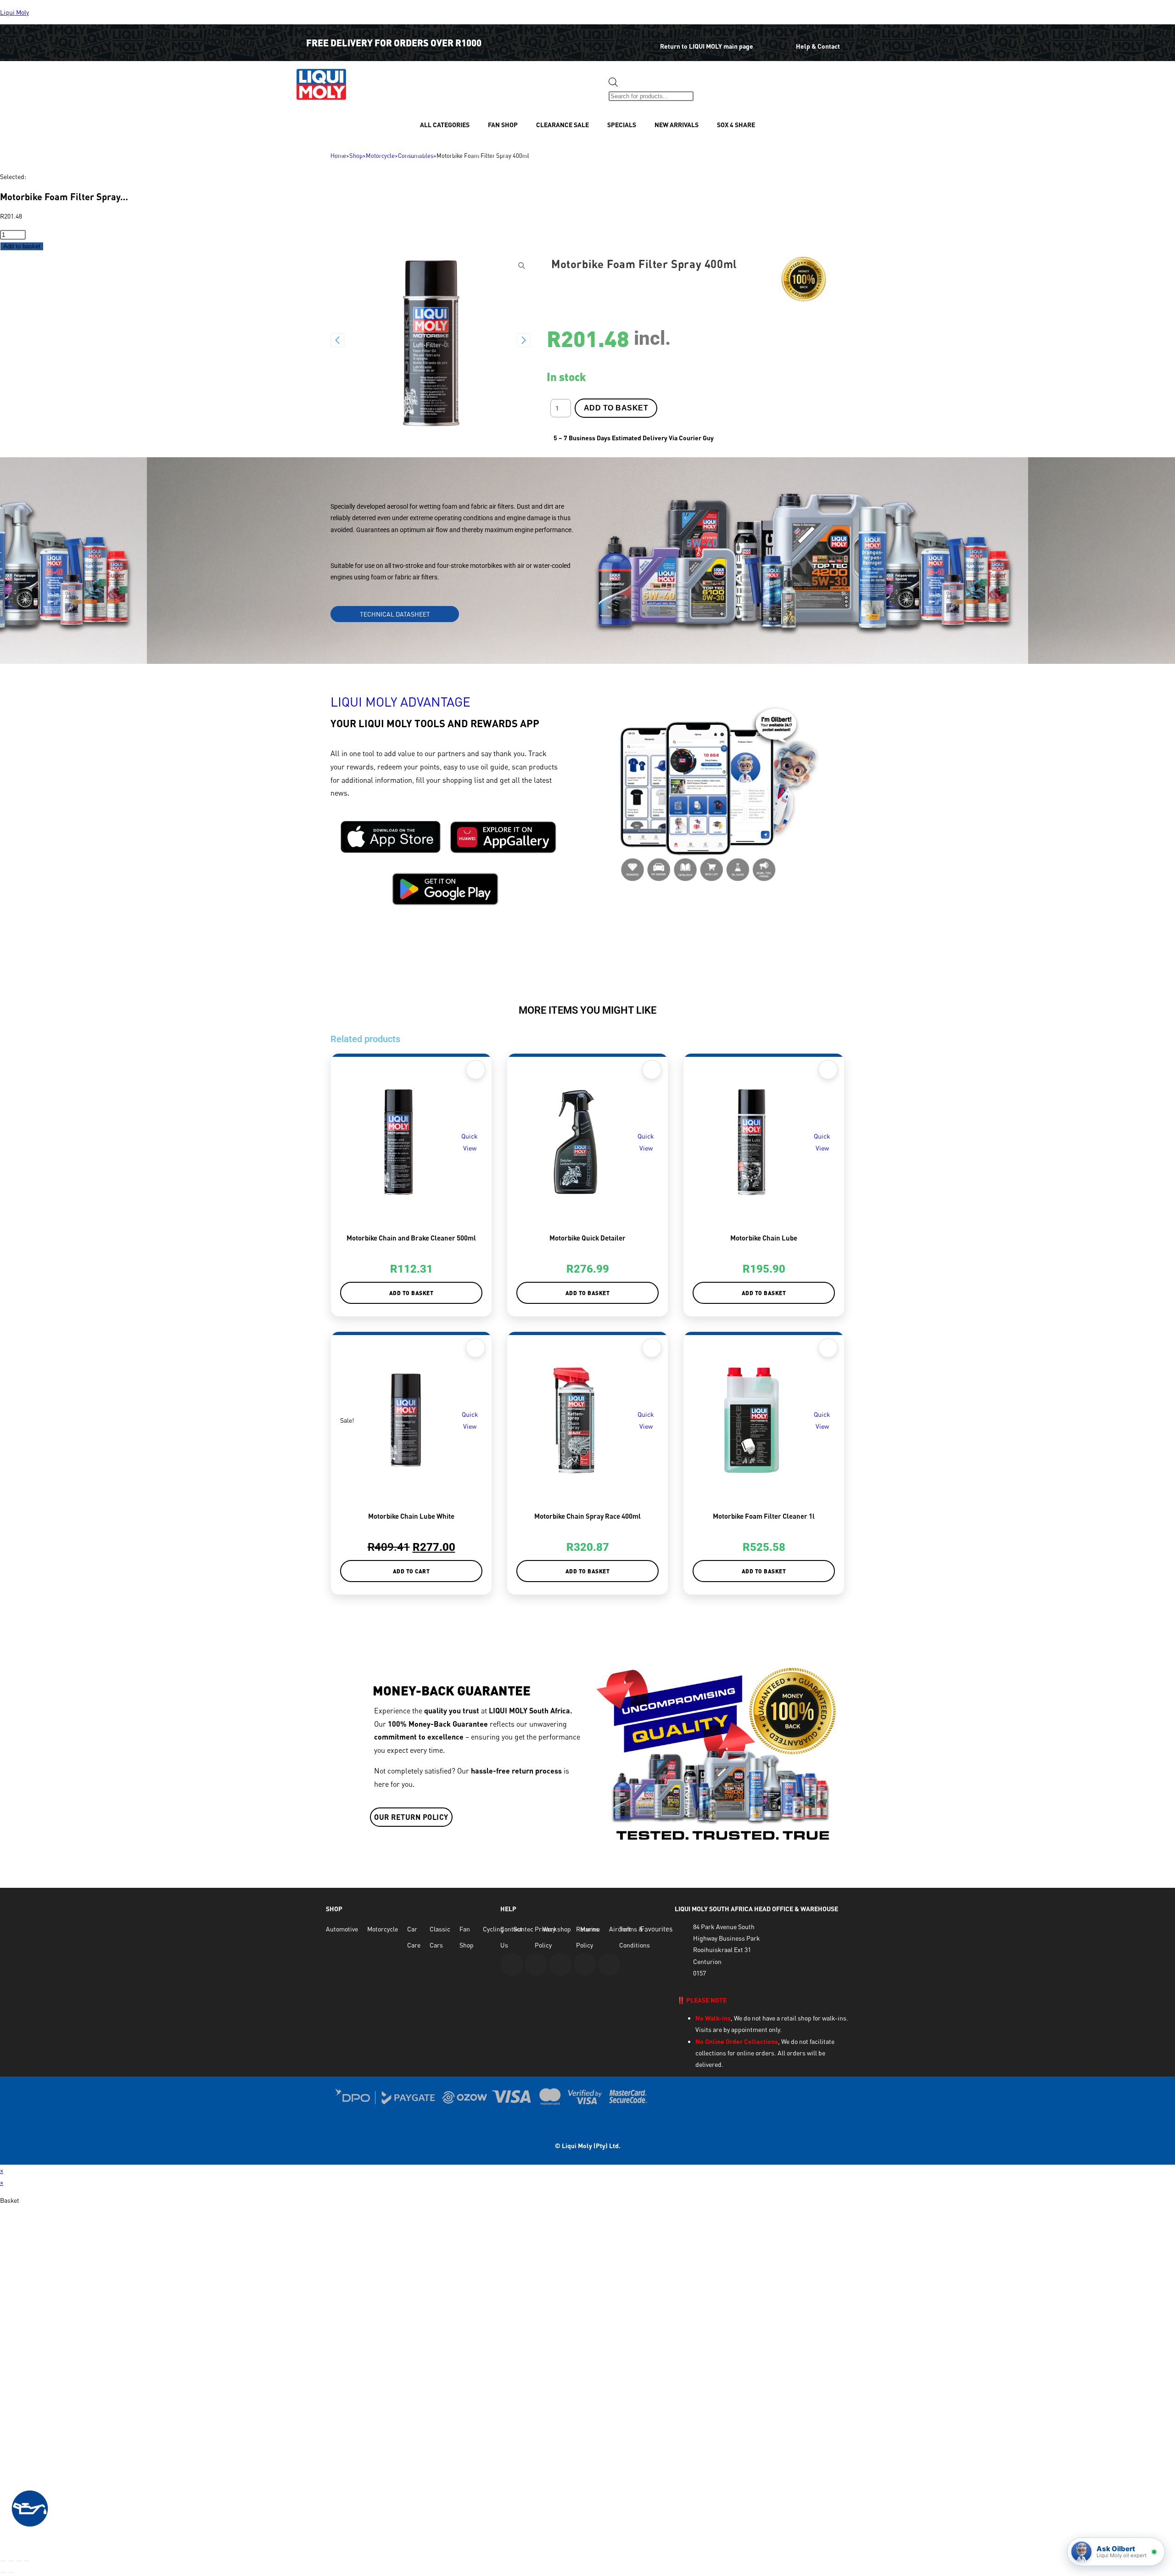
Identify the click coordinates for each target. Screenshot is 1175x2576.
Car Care (414, 1937)
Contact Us (511, 1937)
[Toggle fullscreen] (11, 2561)
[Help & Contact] (782, 40)
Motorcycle (380, 156)
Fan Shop (503, 125)
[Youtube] (512, 1964)
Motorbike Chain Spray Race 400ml (587, 1516)
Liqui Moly (14, 12)
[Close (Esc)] (27, 2561)
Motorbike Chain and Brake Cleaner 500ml (411, 1238)
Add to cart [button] (411, 1571)
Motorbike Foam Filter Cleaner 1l (764, 1516)
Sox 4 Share (736, 125)
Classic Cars (440, 1937)
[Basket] (710, 89)
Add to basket (22, 246)
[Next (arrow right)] (11, 2572)
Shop (356, 156)
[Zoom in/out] (3, 2561)
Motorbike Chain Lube (764, 1238)
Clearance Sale (562, 125)
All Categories (445, 125)
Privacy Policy (545, 1937)
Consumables (416, 156)
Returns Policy (587, 1937)
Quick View (470, 1142)
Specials (622, 125)
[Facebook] (536, 1964)
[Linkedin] (585, 1964)
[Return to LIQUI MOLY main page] (641, 40)
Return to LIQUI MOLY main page (707, 46)
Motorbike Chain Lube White (411, 1516)
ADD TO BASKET (616, 408)
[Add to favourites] (476, 1070)
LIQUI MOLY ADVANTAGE (400, 702)
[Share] (19, 2561)
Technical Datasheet (395, 614)
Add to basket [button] (411, 1293)
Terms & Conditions (635, 1937)
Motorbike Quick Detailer (587, 1238)
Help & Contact (818, 46)
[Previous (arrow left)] (3, 2572)
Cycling (493, 1929)
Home (338, 156)
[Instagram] (560, 1964)
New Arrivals (677, 125)
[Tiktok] (609, 1964)
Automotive (342, 1929)
